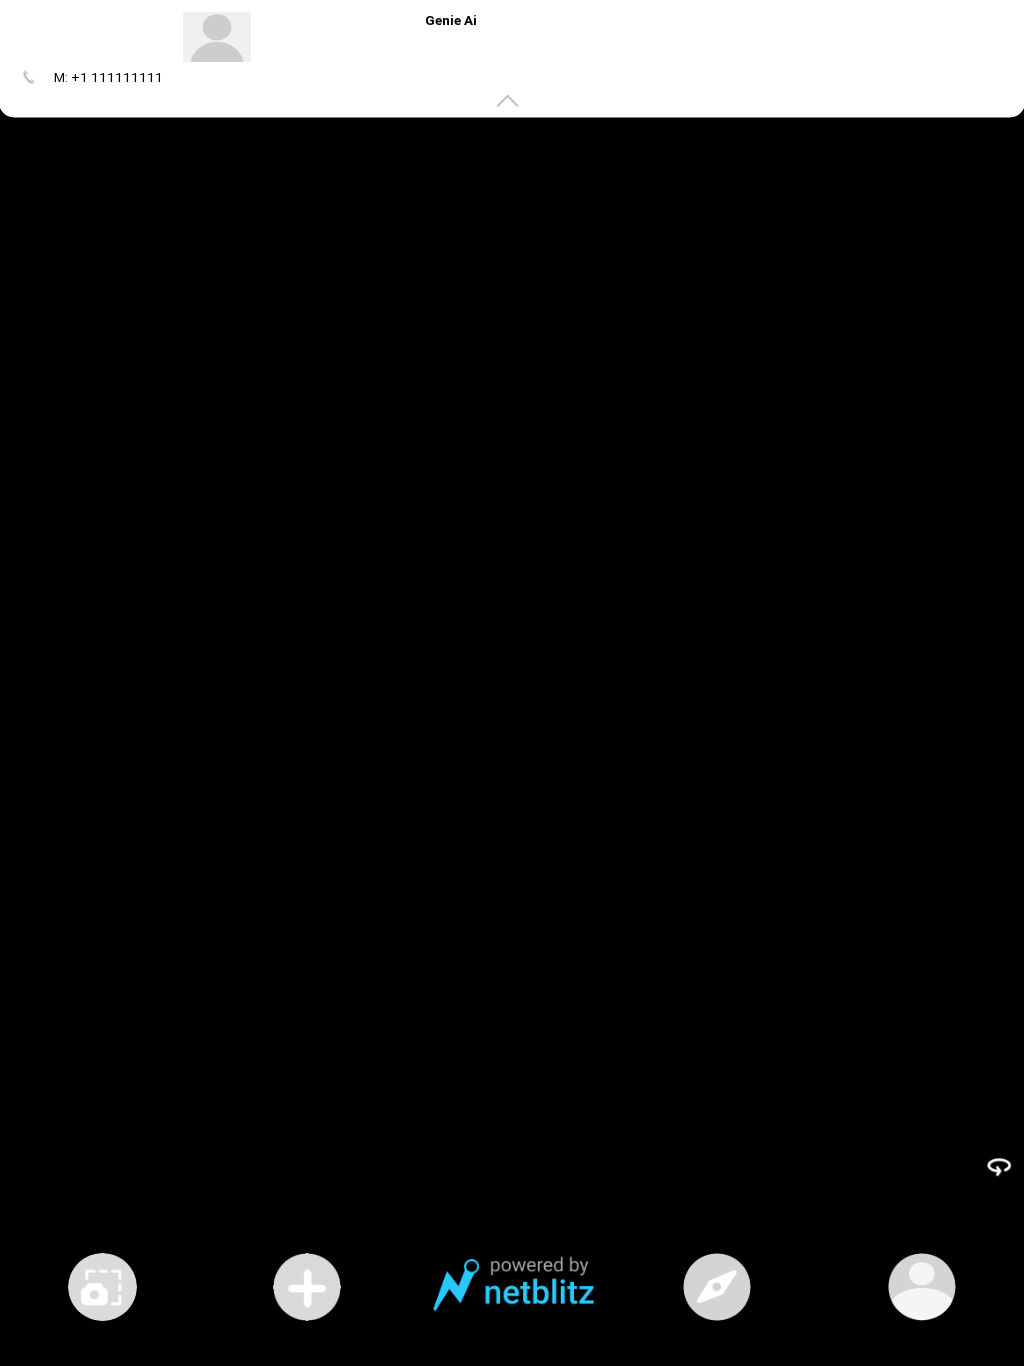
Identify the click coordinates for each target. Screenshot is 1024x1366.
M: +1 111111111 (108, 77)
